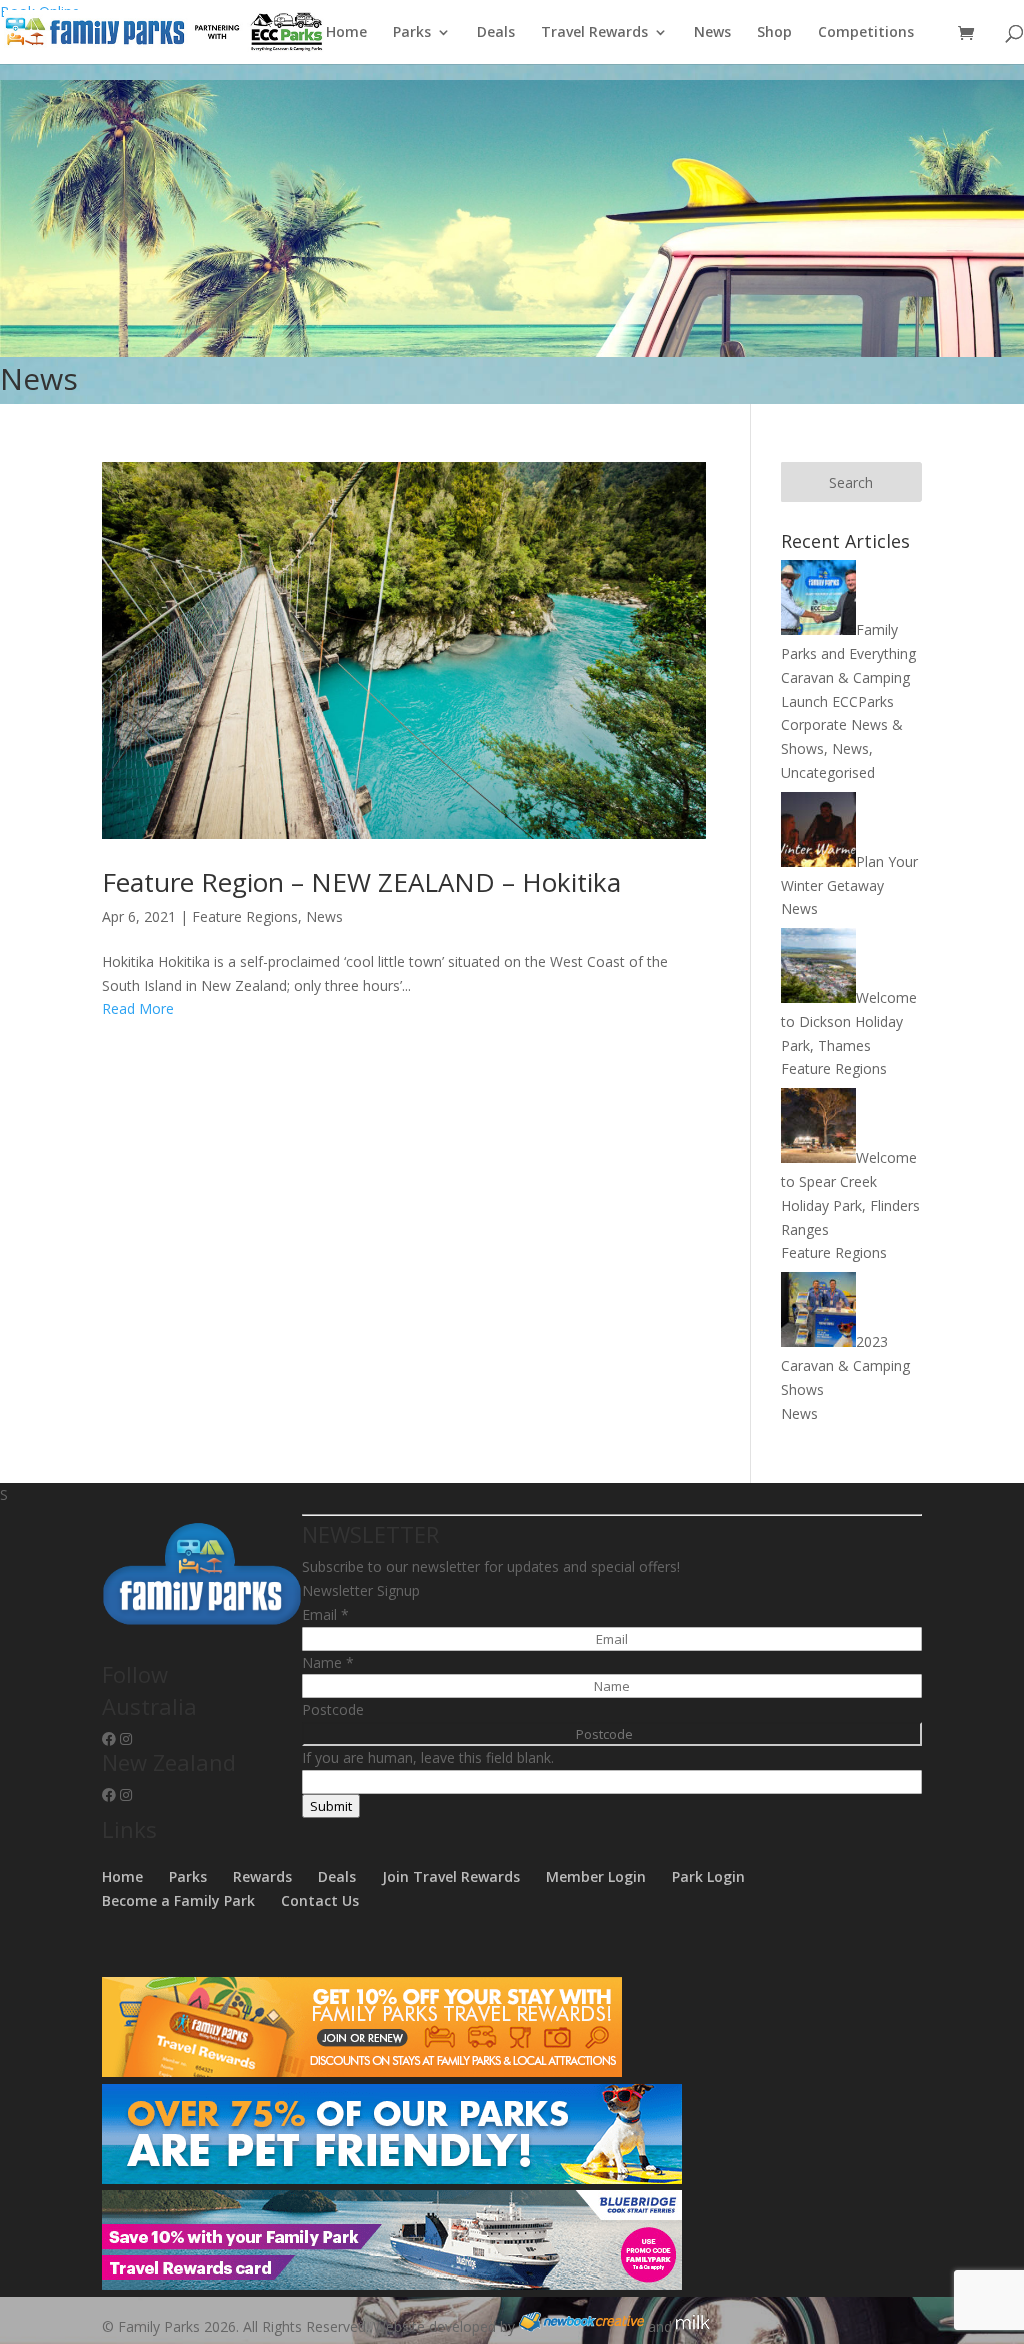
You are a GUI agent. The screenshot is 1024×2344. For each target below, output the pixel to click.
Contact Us (320, 1900)
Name (328, 1662)
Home (346, 33)
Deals (496, 33)
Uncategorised (828, 772)
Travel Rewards (594, 33)
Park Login (708, 1876)
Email (325, 1614)
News (712, 33)
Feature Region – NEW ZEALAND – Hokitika (361, 882)
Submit (331, 1806)
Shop (774, 33)
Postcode (333, 1709)
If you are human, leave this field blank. (428, 1757)
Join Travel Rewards (451, 1876)
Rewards (262, 1876)
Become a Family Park (178, 1900)
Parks (412, 33)
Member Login (596, 1876)
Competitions (866, 33)
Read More (138, 1008)
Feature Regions (245, 916)
